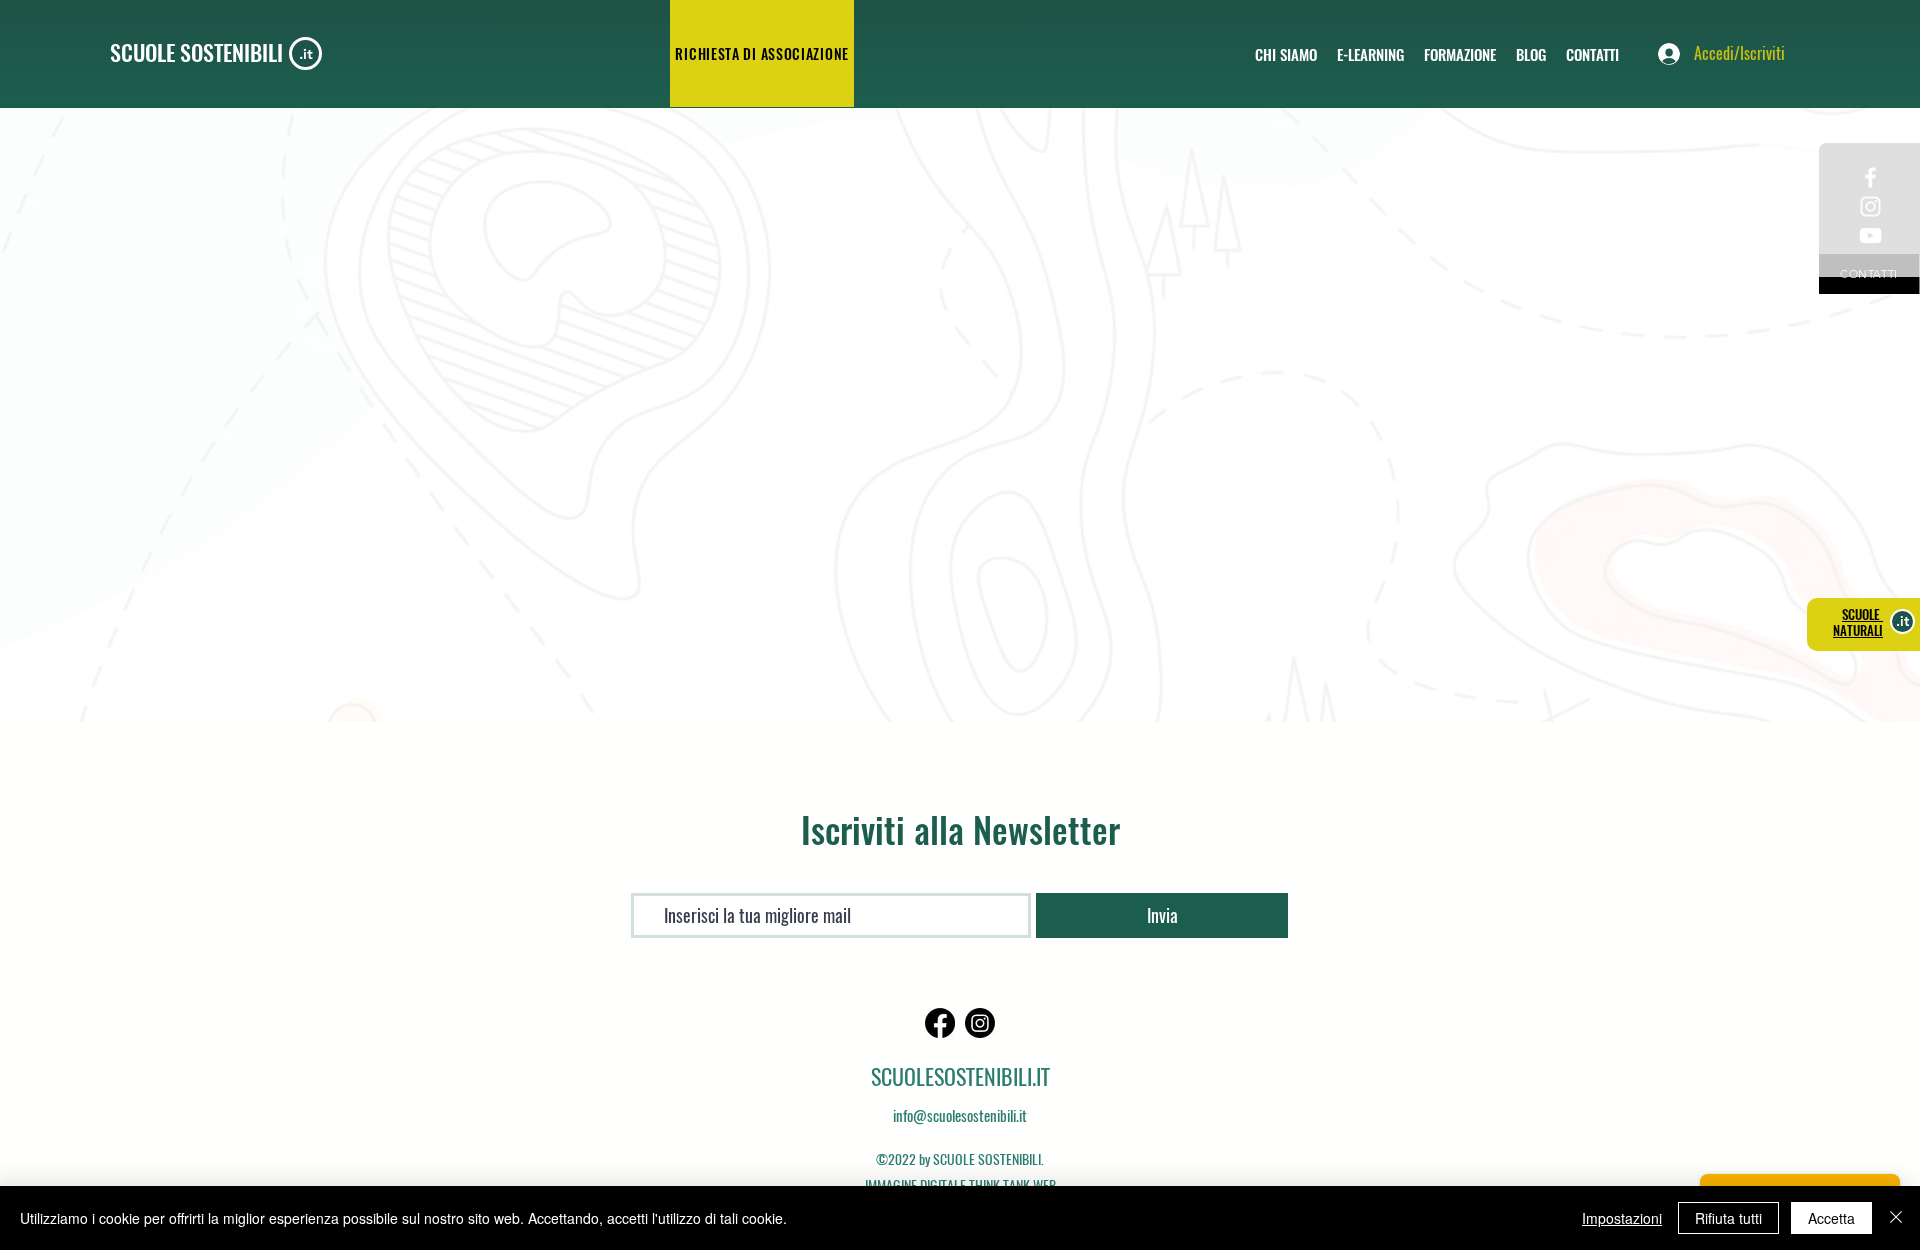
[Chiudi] (1896, 1218)
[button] (1370, 54)
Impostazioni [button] (1622, 1218)
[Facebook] (940, 1023)
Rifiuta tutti (1728, 1218)
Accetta (1831, 1218)
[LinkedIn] (980, 1023)
